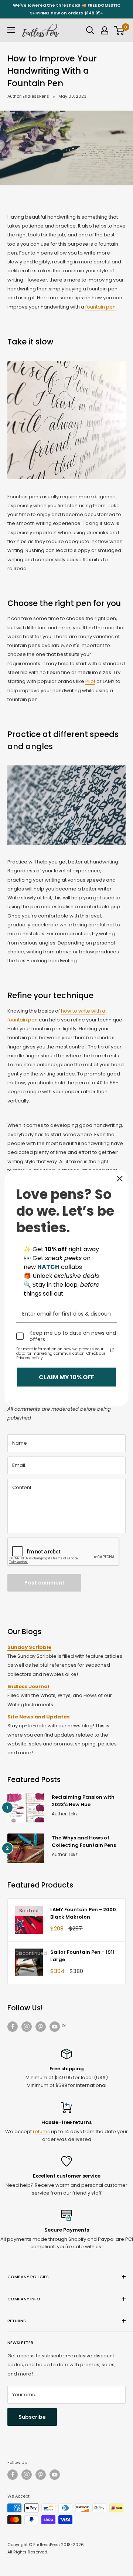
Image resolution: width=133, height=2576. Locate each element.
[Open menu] (11, 30)
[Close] (120, 1178)
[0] (120, 30)
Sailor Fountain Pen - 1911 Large (82, 1956)
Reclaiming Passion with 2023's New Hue (83, 1801)
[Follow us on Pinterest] (41, 2027)
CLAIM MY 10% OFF (66, 1377)
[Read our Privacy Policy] (112, 1350)
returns (41, 2131)
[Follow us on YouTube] (58, 2027)
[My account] (105, 30)
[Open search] (90, 30)
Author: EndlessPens (28, 96)
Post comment (45, 1583)
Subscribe (32, 2417)
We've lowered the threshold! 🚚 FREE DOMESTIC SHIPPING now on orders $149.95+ (67, 9)
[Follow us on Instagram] (27, 2027)
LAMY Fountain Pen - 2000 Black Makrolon (83, 1913)
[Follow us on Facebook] (13, 2027)
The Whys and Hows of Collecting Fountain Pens (84, 1841)
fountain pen (100, 307)
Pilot (90, 681)
